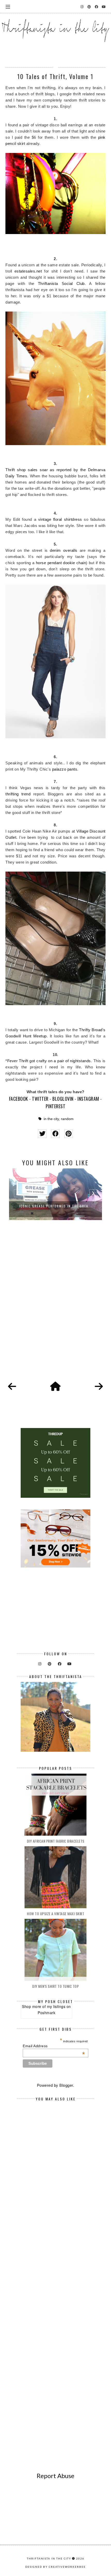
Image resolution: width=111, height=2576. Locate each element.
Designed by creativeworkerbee (55, 2567)
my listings (56, 2006)
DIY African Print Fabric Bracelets (56, 1841)
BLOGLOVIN (63, 1099)
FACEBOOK (19, 1099)
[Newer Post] (12, 1387)
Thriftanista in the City (49, 2558)
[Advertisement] (55, 1307)
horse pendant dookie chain (61, 563)
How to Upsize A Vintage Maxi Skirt (55, 1914)
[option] (55, 1194)
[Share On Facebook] (55, 1134)
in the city (51, 1119)
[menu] (8, 6)
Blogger (66, 2085)
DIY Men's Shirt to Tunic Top (55, 1986)
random (67, 1119)
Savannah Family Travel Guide (56, 1206)
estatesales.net (28, 271)
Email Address (54, 2046)
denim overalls (64, 550)
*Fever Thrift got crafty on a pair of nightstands (48, 1061)
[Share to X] (42, 1134)
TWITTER (40, 1099)
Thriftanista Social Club (61, 284)
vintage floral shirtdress (60, 519)
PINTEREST (56, 1106)
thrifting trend (18, 794)
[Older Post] (99, 1387)
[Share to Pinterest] (69, 1134)
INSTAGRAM (88, 1099)
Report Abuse (55, 2476)
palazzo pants (65, 769)
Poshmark (46, 2013)
